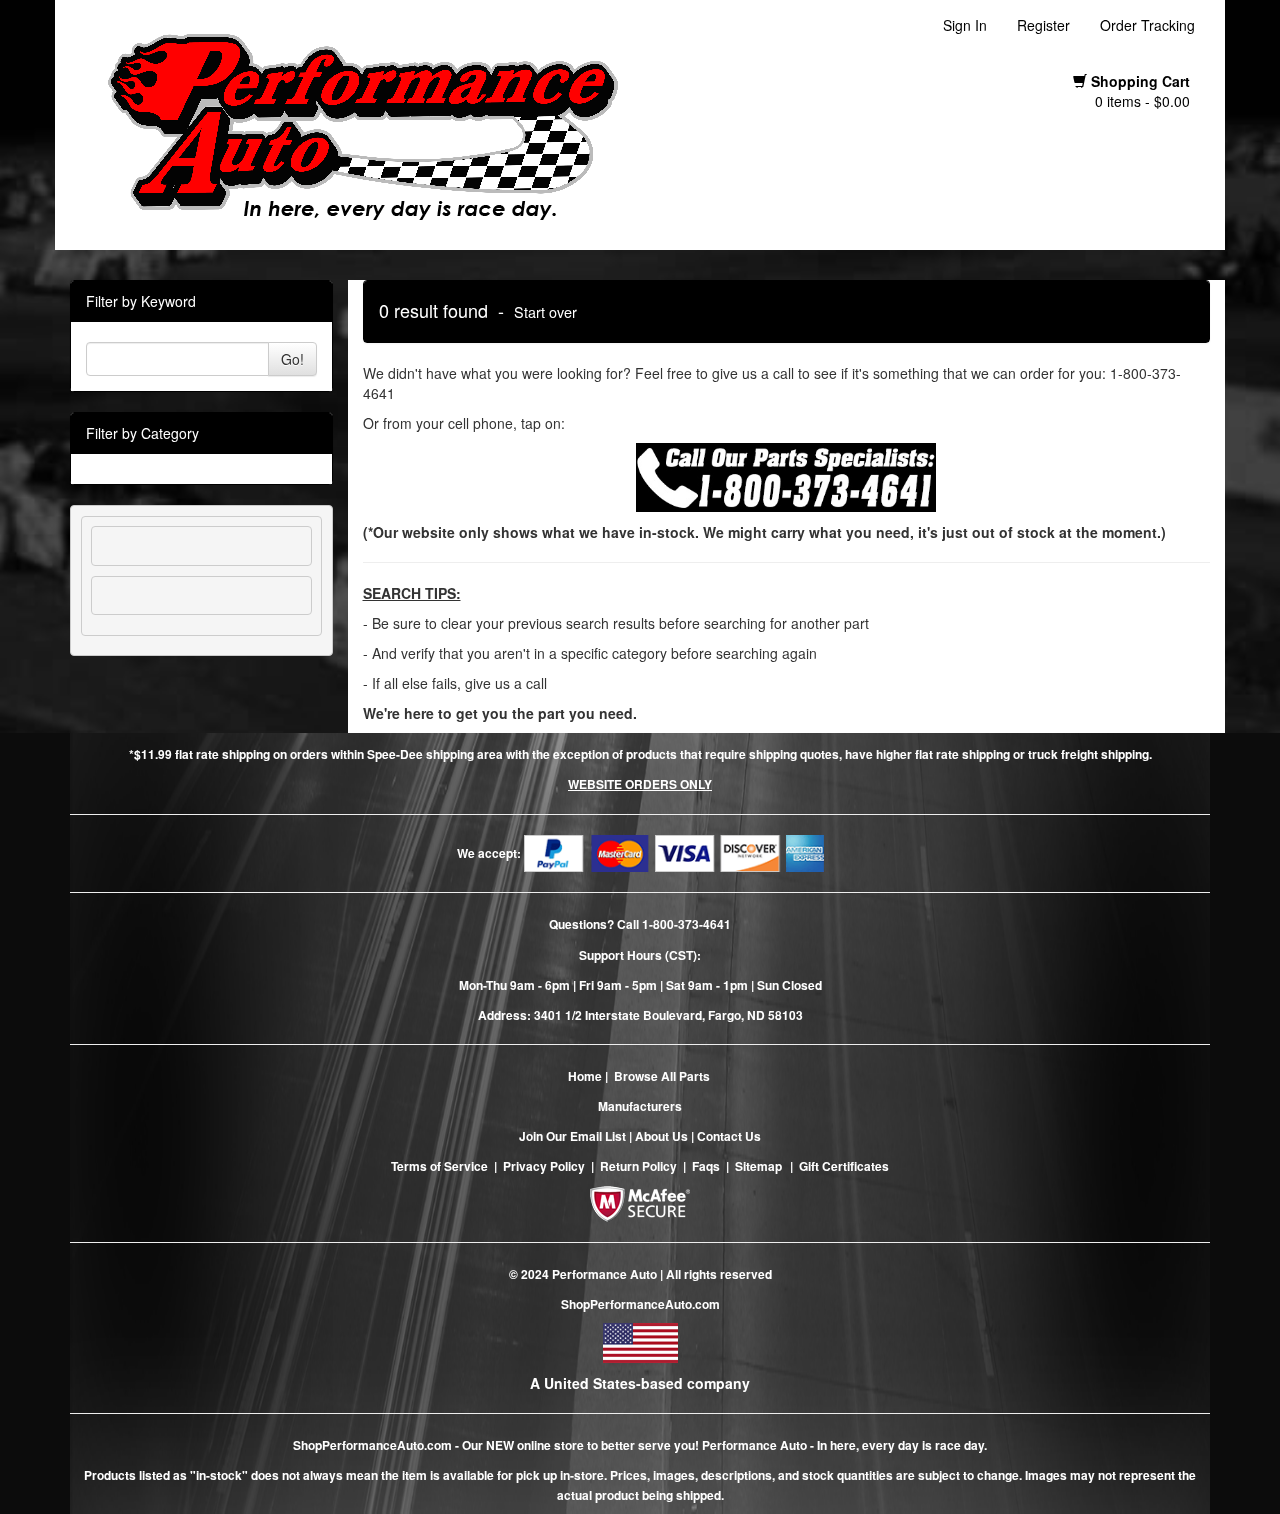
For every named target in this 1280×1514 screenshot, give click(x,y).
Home (585, 1076)
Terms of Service (439, 1166)
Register (1043, 25)
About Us (661, 1136)
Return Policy (638, 1166)
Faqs (706, 1166)
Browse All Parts (662, 1076)
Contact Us (729, 1136)
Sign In (965, 25)
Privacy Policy (544, 1166)
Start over (545, 311)
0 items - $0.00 (1142, 101)
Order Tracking (1147, 25)
